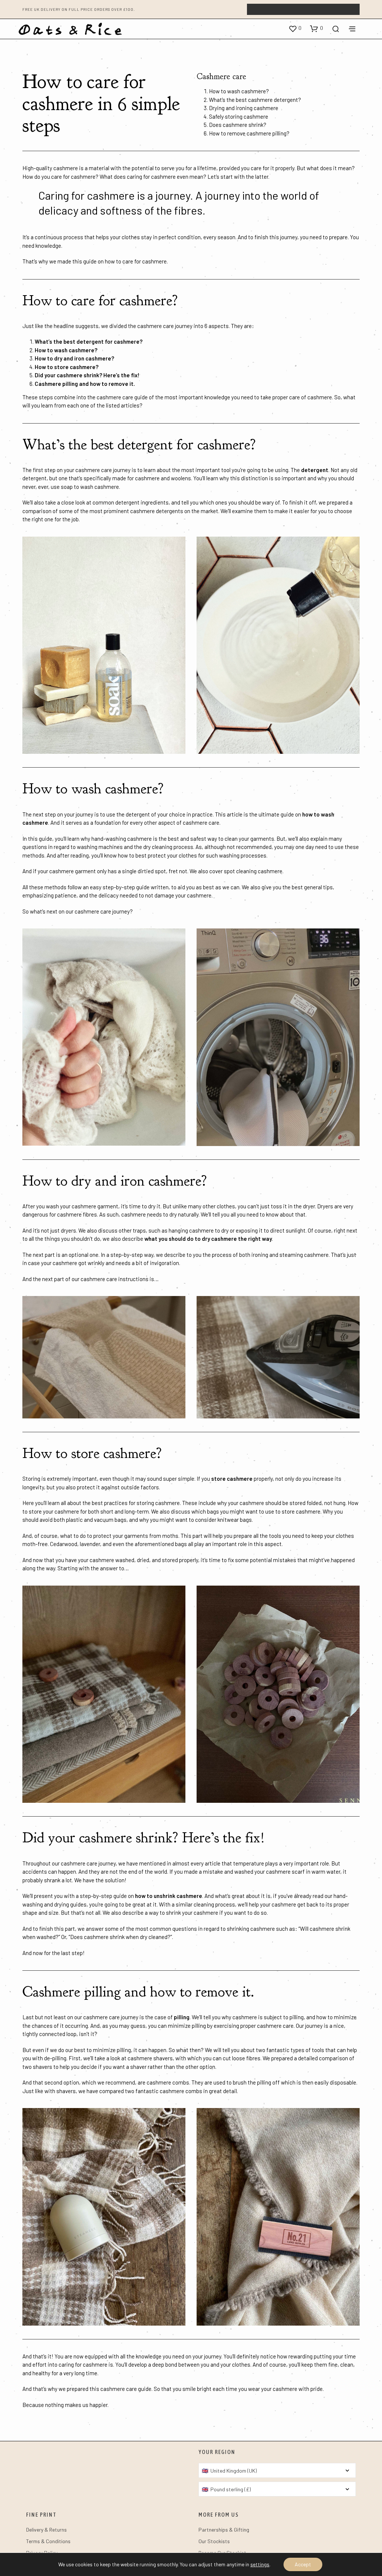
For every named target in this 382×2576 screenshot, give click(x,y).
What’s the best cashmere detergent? (255, 100)
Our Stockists (214, 2541)
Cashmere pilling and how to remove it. (85, 384)
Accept (303, 2564)
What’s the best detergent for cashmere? (89, 341)
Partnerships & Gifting (224, 2530)
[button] (295, 28)
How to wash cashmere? (239, 91)
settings (260, 2564)
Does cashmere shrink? (238, 125)
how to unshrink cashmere (169, 1896)
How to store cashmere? (67, 367)
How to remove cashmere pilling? (249, 133)
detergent (315, 470)
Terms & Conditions (48, 2541)
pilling (182, 2017)
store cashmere (232, 1479)
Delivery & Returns (46, 2530)
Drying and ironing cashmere (244, 108)
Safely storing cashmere (239, 116)
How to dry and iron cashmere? (74, 358)
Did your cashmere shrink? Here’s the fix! (87, 375)
